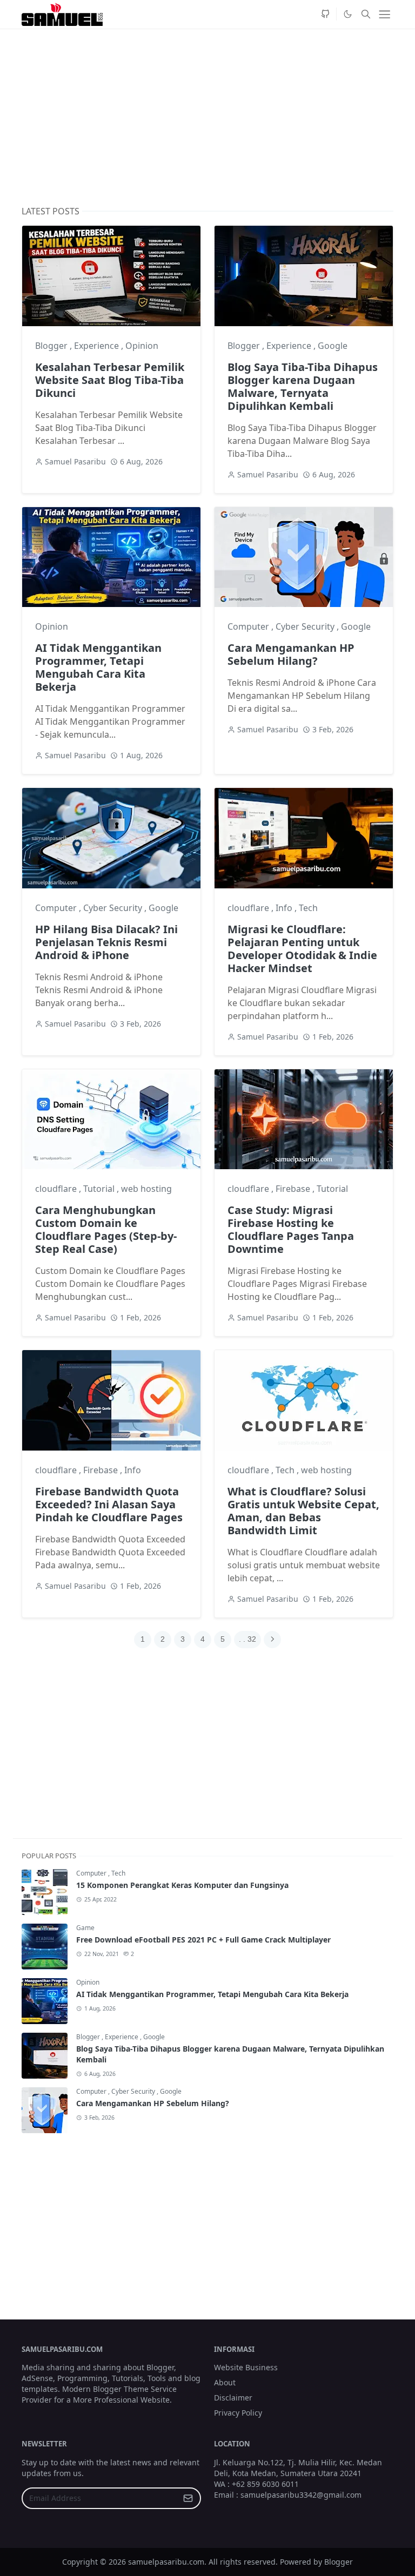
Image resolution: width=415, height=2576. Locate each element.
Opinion (142, 346)
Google (333, 346)
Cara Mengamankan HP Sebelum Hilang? (291, 654)
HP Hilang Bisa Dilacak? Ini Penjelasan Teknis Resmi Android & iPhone (106, 942)
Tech (308, 908)
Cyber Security (306, 626)
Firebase (294, 1189)
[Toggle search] (366, 14)
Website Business (246, 2367)
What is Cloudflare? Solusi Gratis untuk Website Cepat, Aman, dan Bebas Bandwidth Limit (303, 1511)
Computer (249, 626)
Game (85, 1928)
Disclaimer (233, 2398)
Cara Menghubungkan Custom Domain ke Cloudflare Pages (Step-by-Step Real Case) (106, 1229)
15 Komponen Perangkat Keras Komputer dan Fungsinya (182, 1885)
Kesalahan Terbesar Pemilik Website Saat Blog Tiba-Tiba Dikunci (110, 380)
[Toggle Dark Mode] (347, 14)
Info (285, 908)
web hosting (146, 1189)
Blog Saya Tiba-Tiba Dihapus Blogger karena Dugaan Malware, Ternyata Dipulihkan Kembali (303, 386)
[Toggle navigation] (384, 14)
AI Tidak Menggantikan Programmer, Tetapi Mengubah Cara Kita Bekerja (98, 667)
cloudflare (249, 908)
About (225, 2382)
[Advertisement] (207, 118)
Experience (98, 346)
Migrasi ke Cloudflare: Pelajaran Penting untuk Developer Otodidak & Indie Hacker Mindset (302, 949)
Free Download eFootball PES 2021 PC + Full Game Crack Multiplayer (203, 1940)
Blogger (52, 346)
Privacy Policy (238, 2413)
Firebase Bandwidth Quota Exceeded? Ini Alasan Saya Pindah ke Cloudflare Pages (109, 1504)
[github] (325, 14)
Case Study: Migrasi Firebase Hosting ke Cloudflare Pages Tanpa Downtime (291, 1229)
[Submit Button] (188, 2498)
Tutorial (100, 1189)
